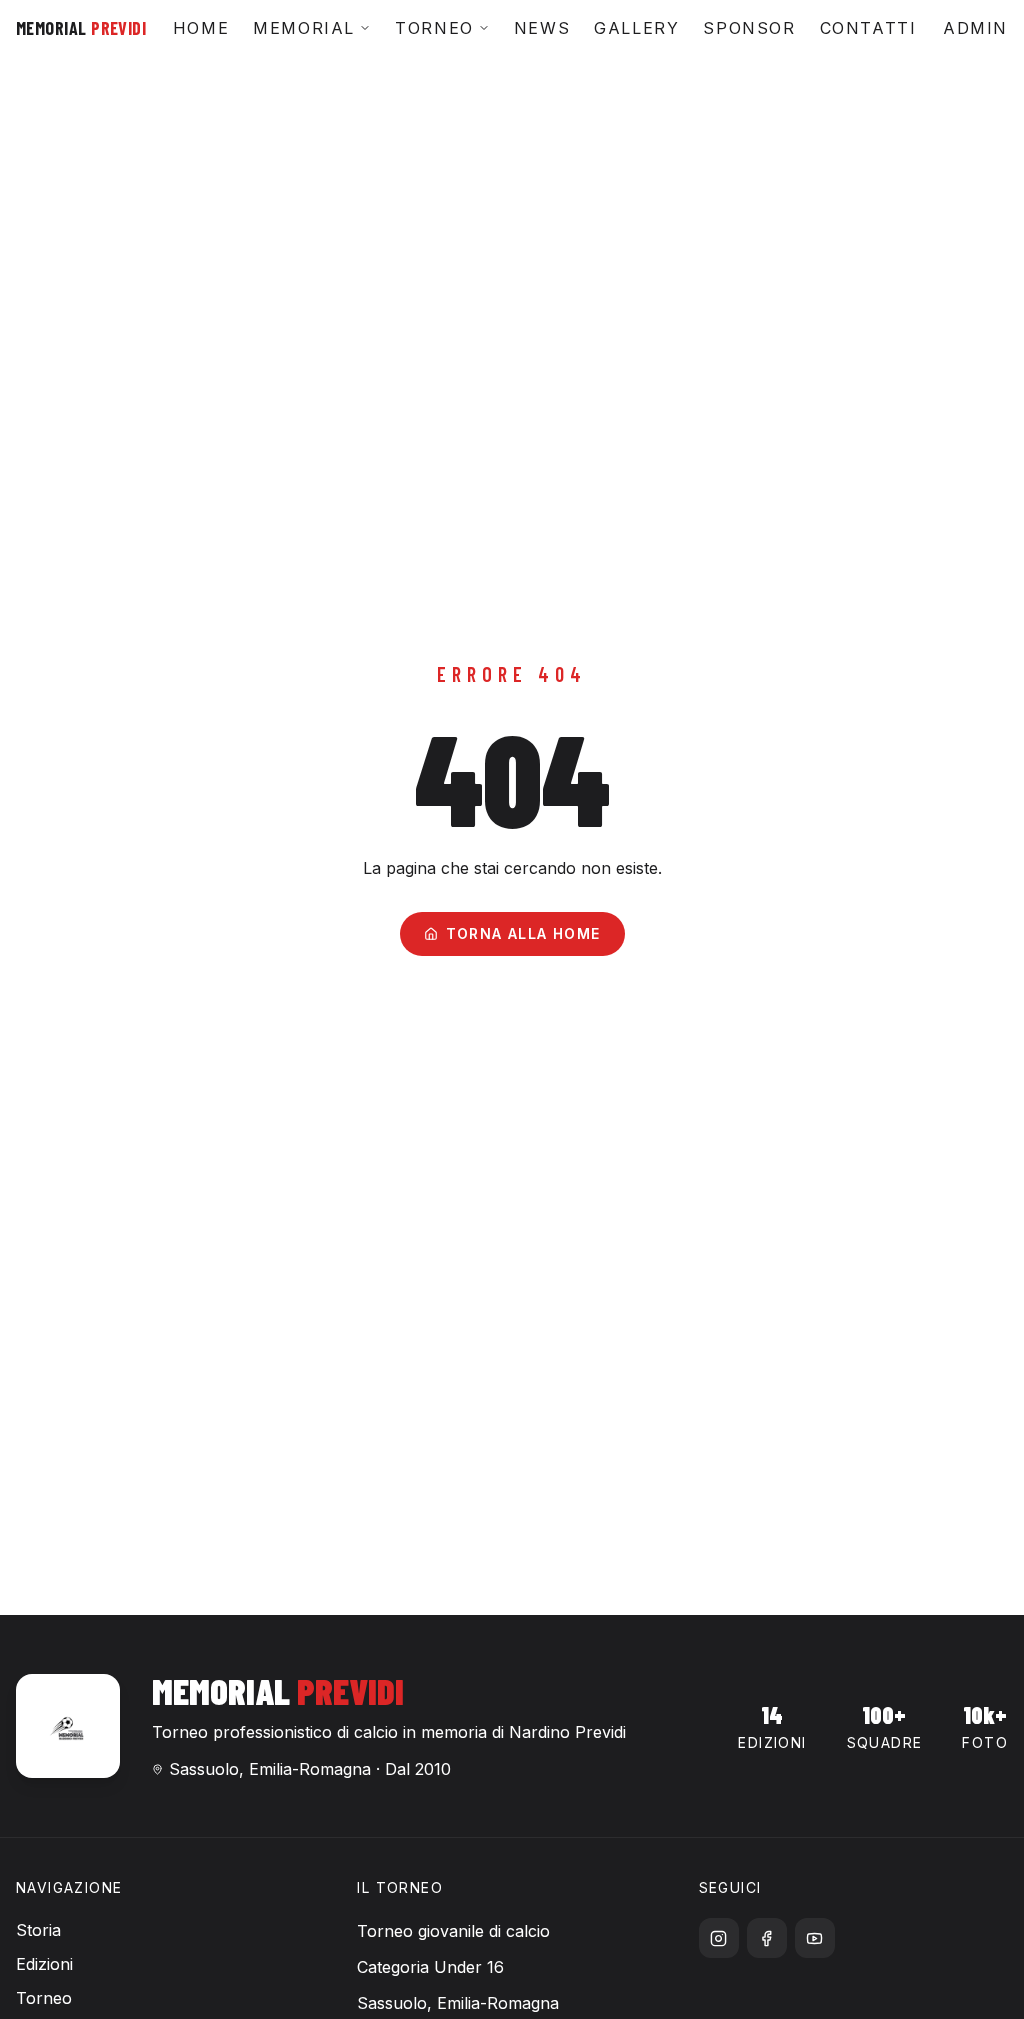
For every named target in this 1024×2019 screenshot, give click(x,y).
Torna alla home (523, 933)
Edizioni (44, 1964)
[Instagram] (719, 1938)
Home (201, 28)
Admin (975, 28)
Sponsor (749, 28)
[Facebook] (767, 1938)
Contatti (868, 28)
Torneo (434, 28)
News (542, 28)
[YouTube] (815, 1938)
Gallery (636, 28)
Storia (38, 1930)
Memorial (304, 28)
